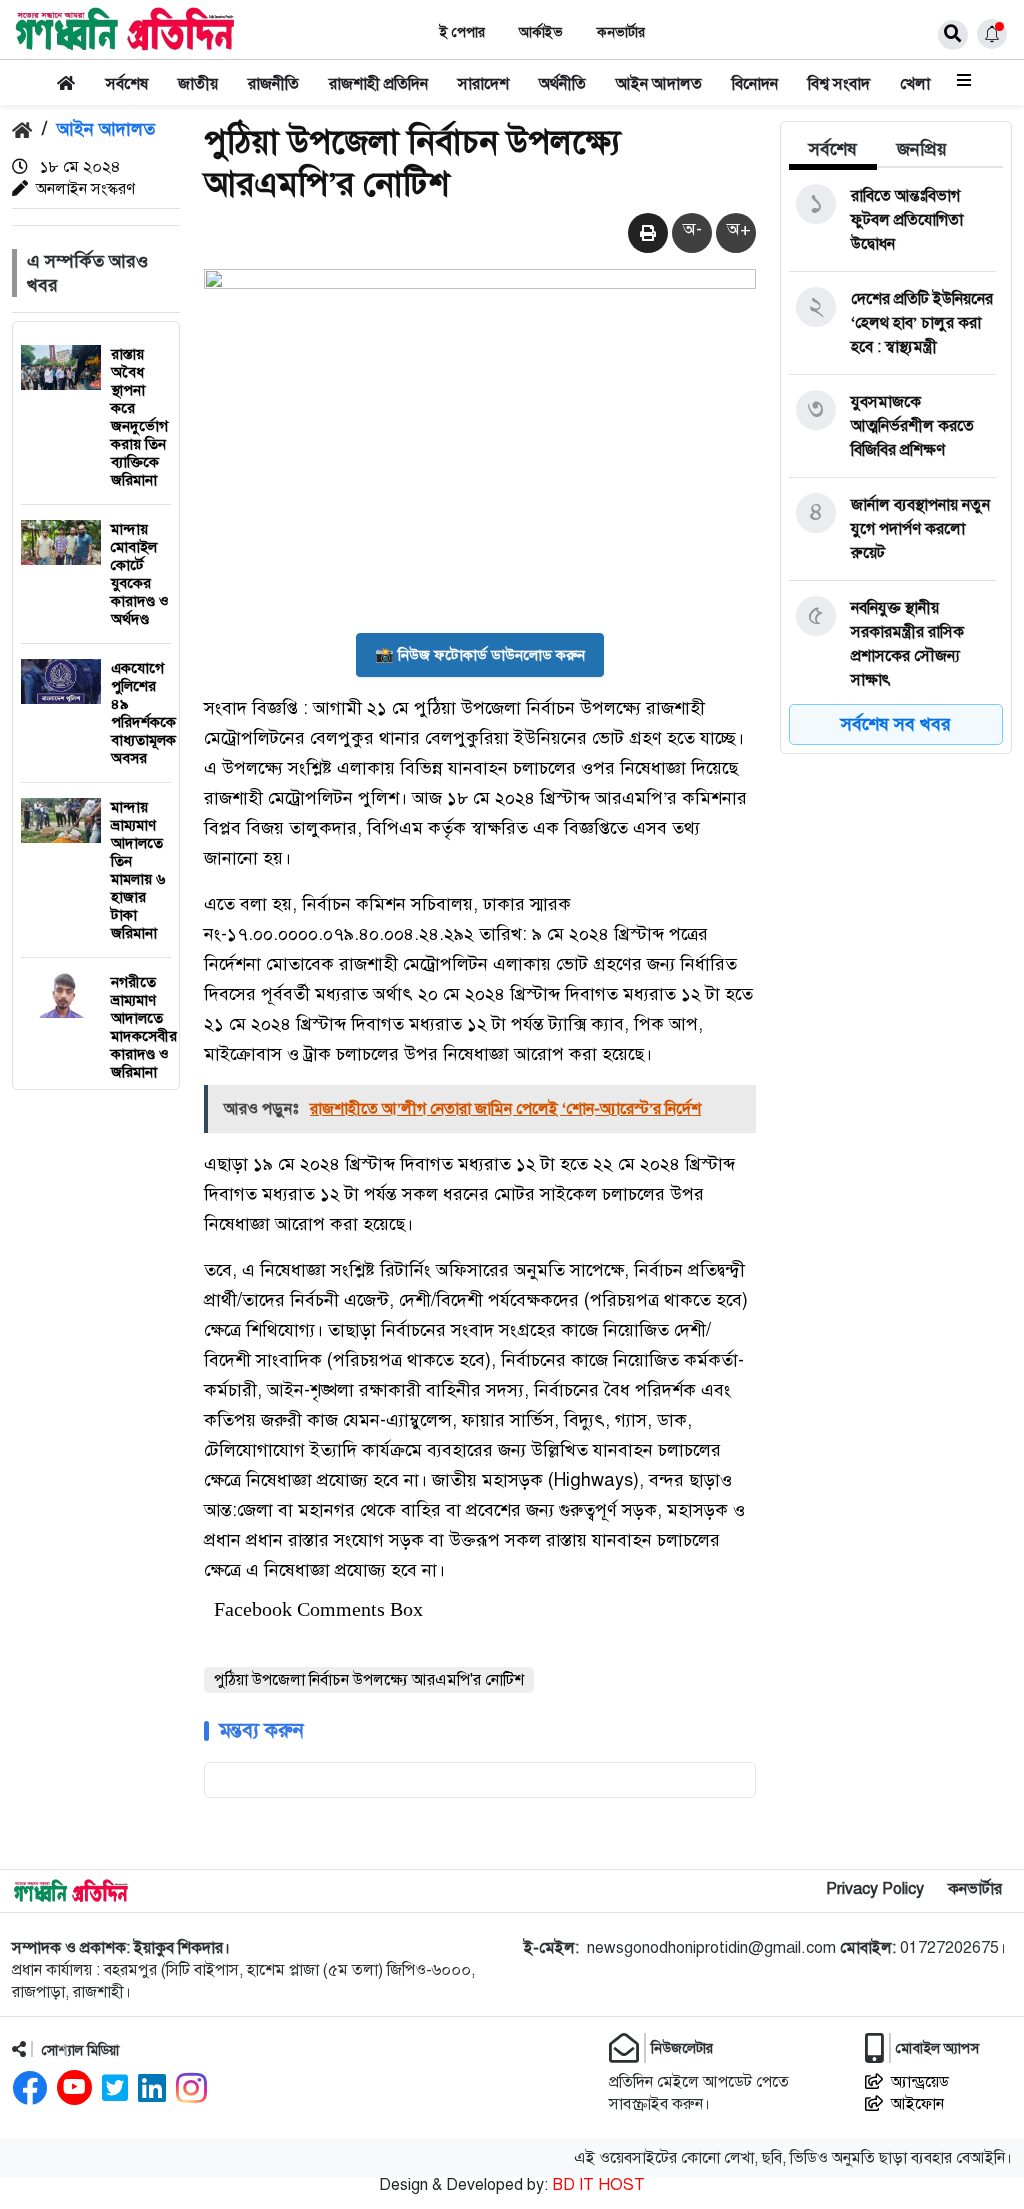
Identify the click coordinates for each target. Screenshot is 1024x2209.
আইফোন (917, 2104)
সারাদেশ (483, 84)
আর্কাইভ (541, 32)
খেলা (915, 84)
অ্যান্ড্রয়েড (920, 2082)
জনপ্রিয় (922, 149)
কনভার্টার (621, 32)
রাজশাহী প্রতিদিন (378, 84)
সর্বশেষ (127, 84)
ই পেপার (462, 32)
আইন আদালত (659, 84)
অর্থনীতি (562, 84)
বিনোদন (755, 84)
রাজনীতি (273, 84)
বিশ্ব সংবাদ (839, 84)
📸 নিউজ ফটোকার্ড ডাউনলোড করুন (480, 655)
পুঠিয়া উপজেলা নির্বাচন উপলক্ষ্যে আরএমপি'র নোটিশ (369, 1680)
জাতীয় (198, 84)
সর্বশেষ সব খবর (896, 724)
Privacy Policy (875, 1889)
